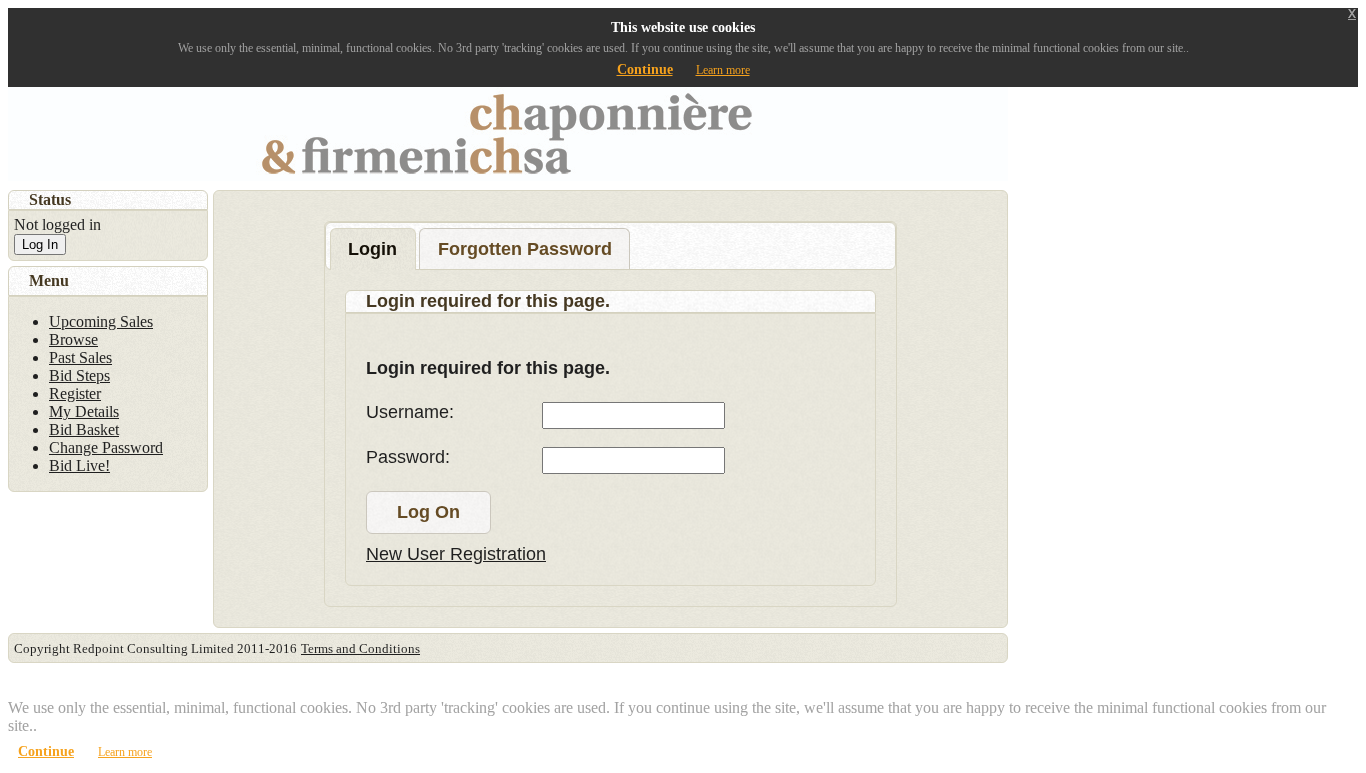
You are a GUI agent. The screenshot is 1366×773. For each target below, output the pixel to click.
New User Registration (456, 554)
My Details (84, 411)
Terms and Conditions (360, 648)
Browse (73, 339)
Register (75, 393)
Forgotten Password (525, 249)
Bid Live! (79, 465)
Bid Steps (79, 375)
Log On (428, 512)
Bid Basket (84, 429)
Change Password (106, 447)
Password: (408, 457)
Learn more (723, 70)
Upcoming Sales (101, 321)
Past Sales (80, 357)
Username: (410, 412)
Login (372, 249)
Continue (645, 69)
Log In (40, 244)
